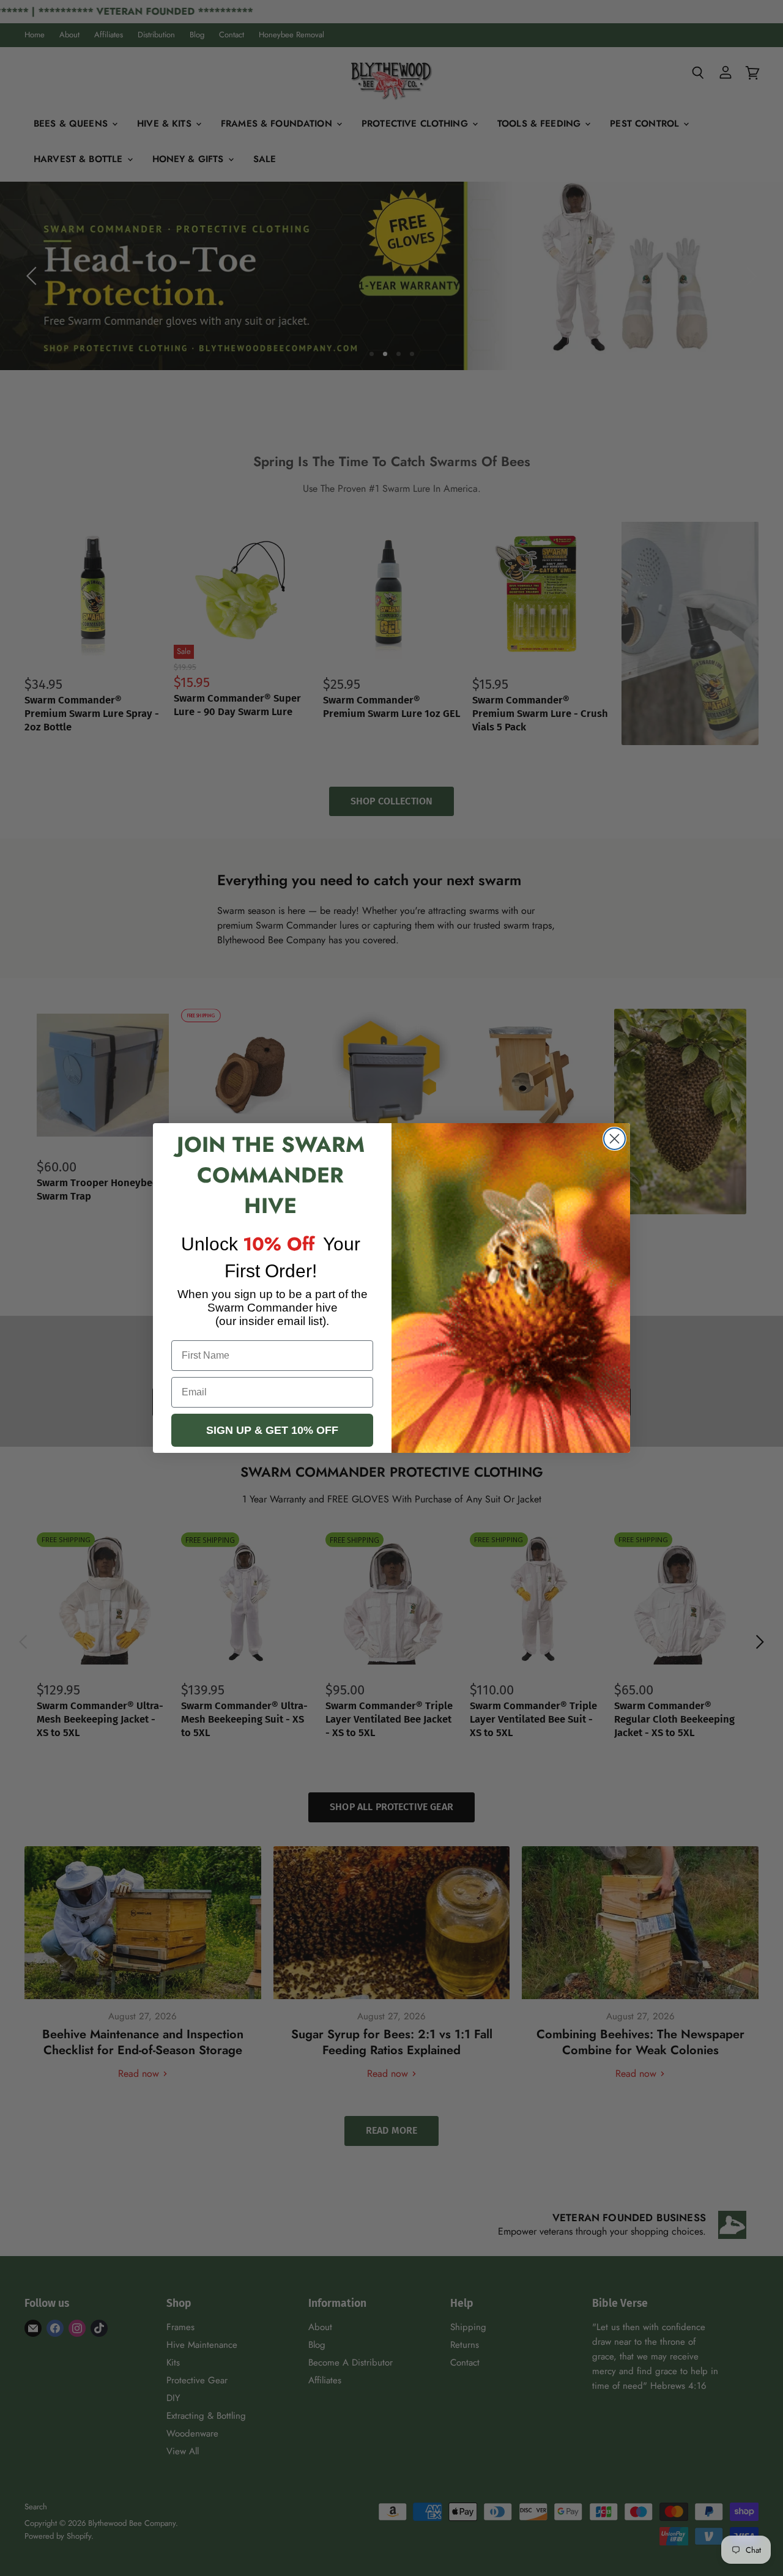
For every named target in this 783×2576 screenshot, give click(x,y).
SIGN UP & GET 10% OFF (272, 1430)
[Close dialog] (614, 1139)
